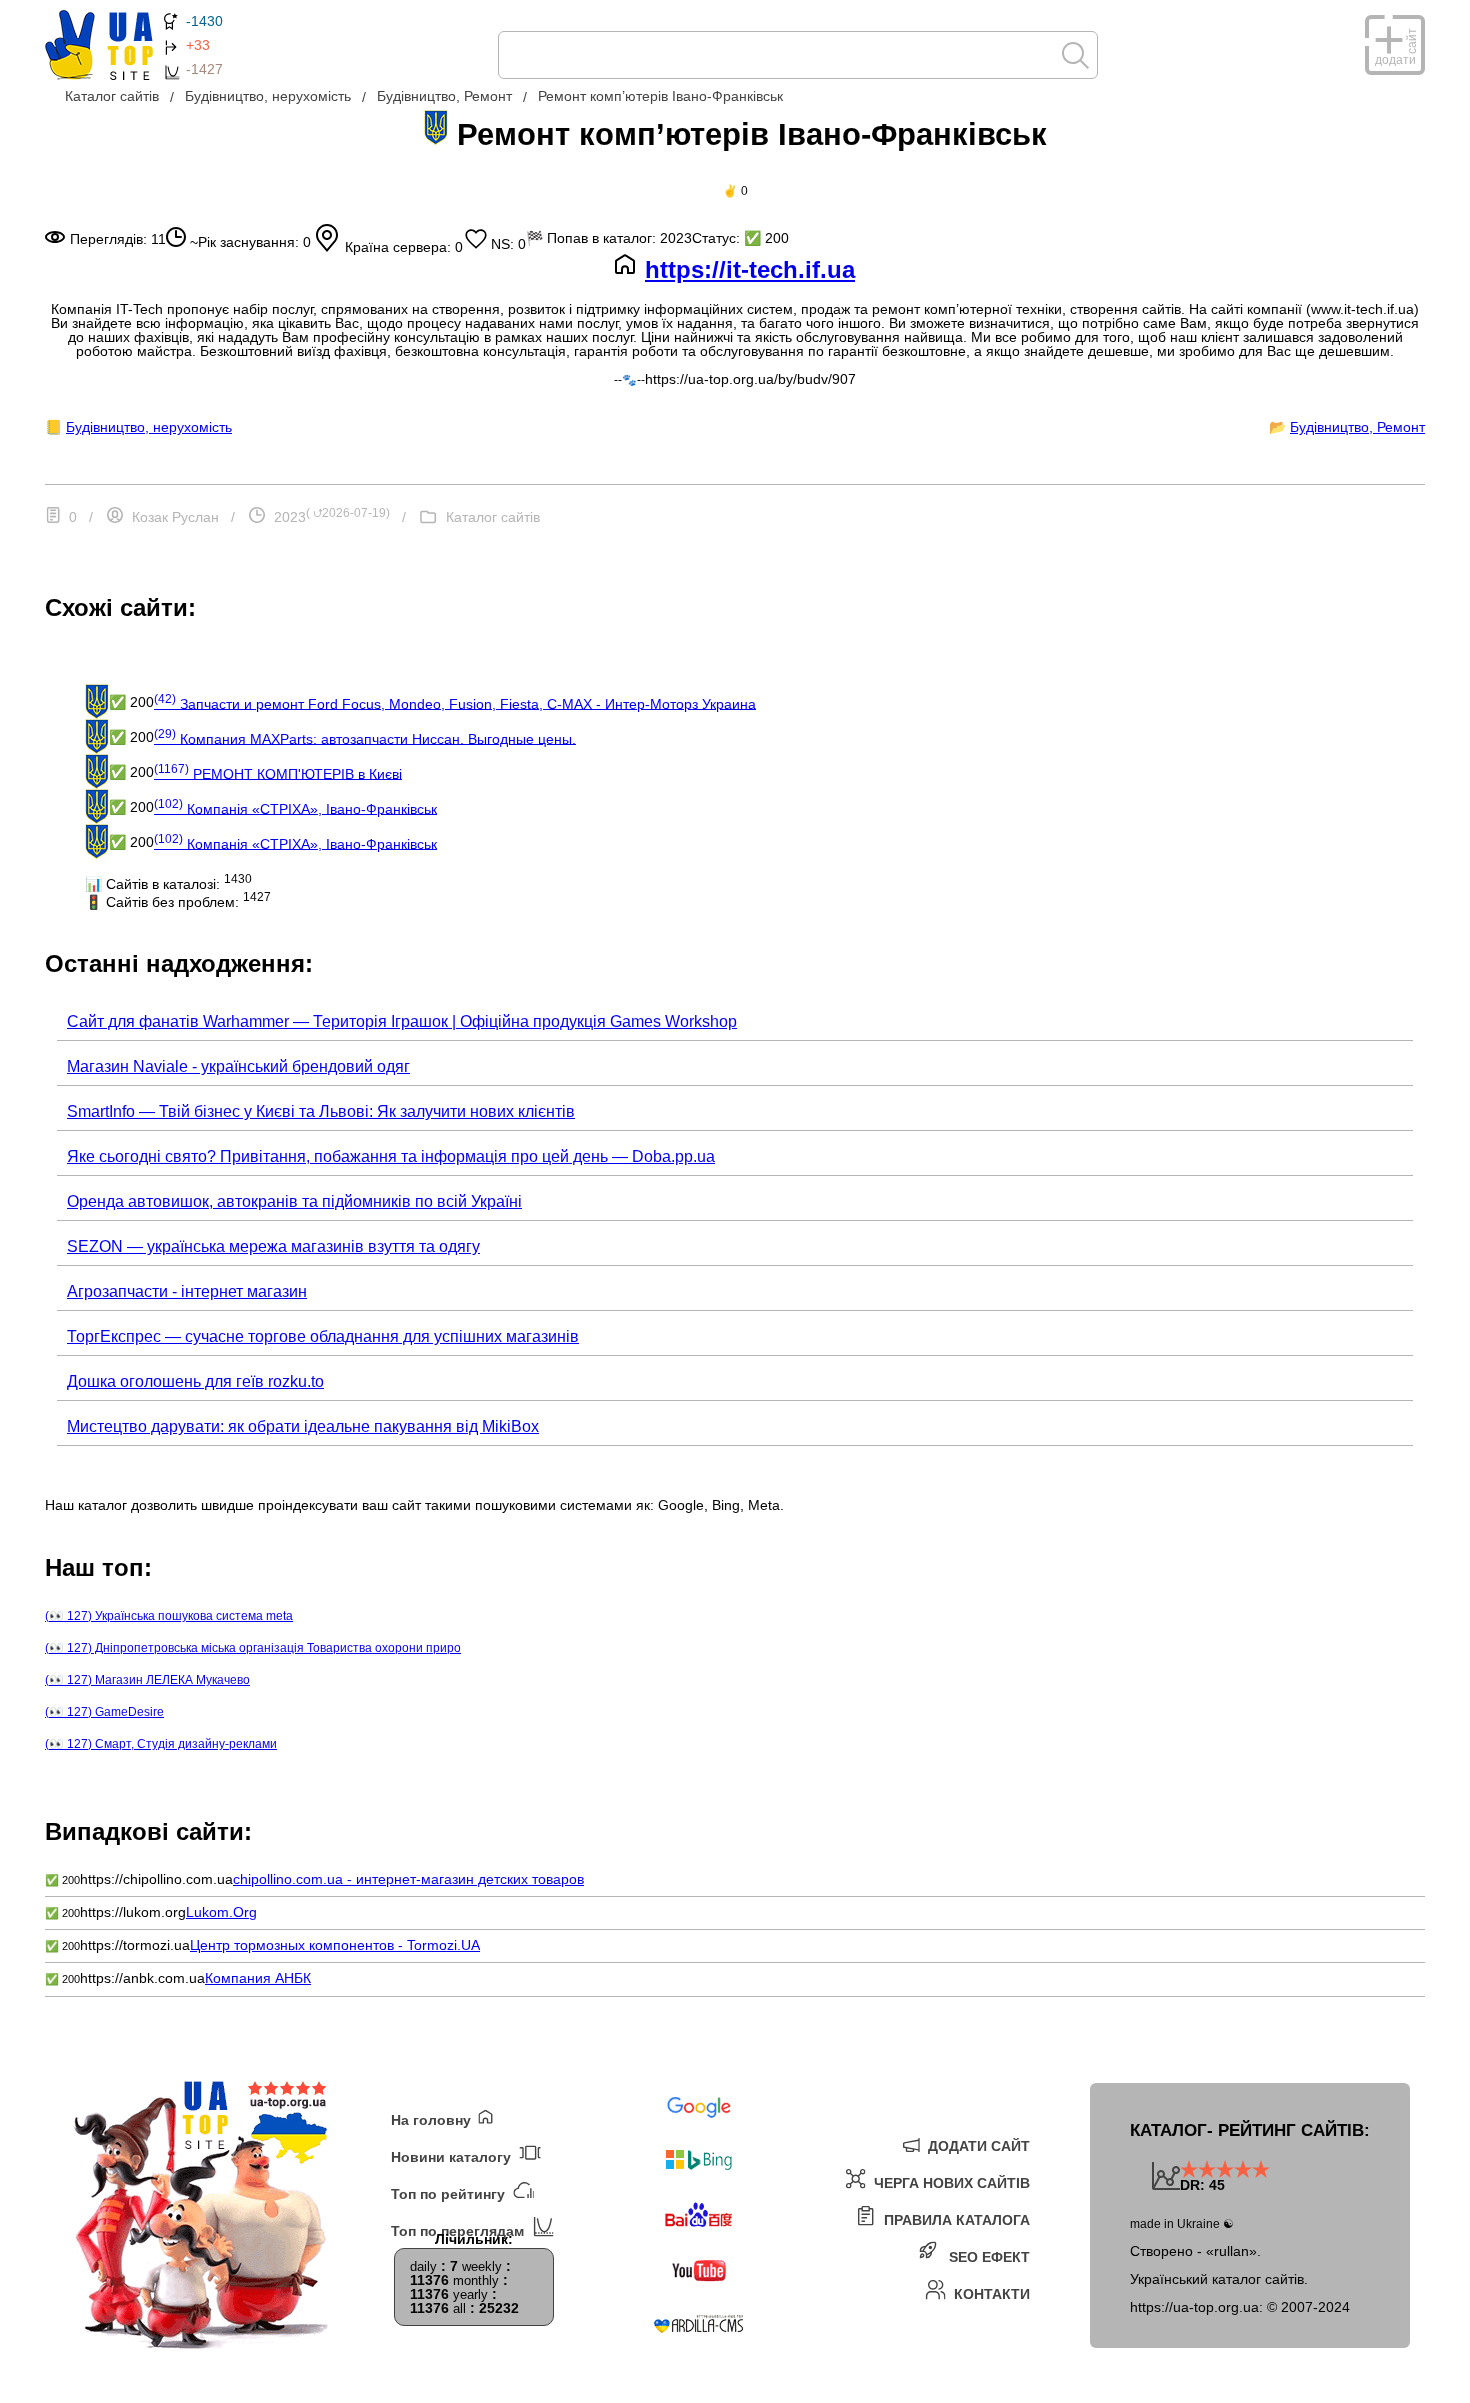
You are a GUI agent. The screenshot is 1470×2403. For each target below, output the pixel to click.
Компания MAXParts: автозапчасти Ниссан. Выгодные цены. (365, 737)
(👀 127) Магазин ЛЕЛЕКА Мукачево (147, 1680)
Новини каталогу (453, 2156)
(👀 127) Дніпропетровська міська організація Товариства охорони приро (253, 1648)
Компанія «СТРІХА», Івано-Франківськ (295, 807)
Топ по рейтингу (450, 2193)
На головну (433, 2119)
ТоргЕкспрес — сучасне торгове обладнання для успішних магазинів (323, 1336)
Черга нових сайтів (950, 2182)
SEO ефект (987, 2256)
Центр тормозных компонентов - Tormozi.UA (335, 1945)
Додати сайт (977, 2145)
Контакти (990, 2293)
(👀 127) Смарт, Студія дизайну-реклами (161, 1744)
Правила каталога (955, 2219)
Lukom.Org (221, 1912)
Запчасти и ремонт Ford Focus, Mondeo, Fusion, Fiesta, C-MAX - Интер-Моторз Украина (455, 702)
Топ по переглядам (459, 2230)
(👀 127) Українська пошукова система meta (169, 1616)
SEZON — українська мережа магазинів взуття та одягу (273, 1246)
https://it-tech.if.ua (750, 270)
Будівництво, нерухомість (149, 427)
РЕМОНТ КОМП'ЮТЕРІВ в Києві (278, 772)
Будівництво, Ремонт (1357, 427)
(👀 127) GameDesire (104, 1712)
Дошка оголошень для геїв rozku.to (195, 1381)
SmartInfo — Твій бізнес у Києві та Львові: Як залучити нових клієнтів (321, 1111)
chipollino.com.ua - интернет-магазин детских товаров (408, 1879)
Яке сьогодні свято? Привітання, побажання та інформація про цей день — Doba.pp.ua (391, 1156)
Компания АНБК (258, 1978)
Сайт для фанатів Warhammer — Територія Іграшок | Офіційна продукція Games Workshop (402, 1021)
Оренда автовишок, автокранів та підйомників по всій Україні (294, 1201)
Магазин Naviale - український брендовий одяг (238, 1066)
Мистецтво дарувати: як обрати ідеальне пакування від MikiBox (303, 1426)
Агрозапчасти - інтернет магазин (187, 1291)
